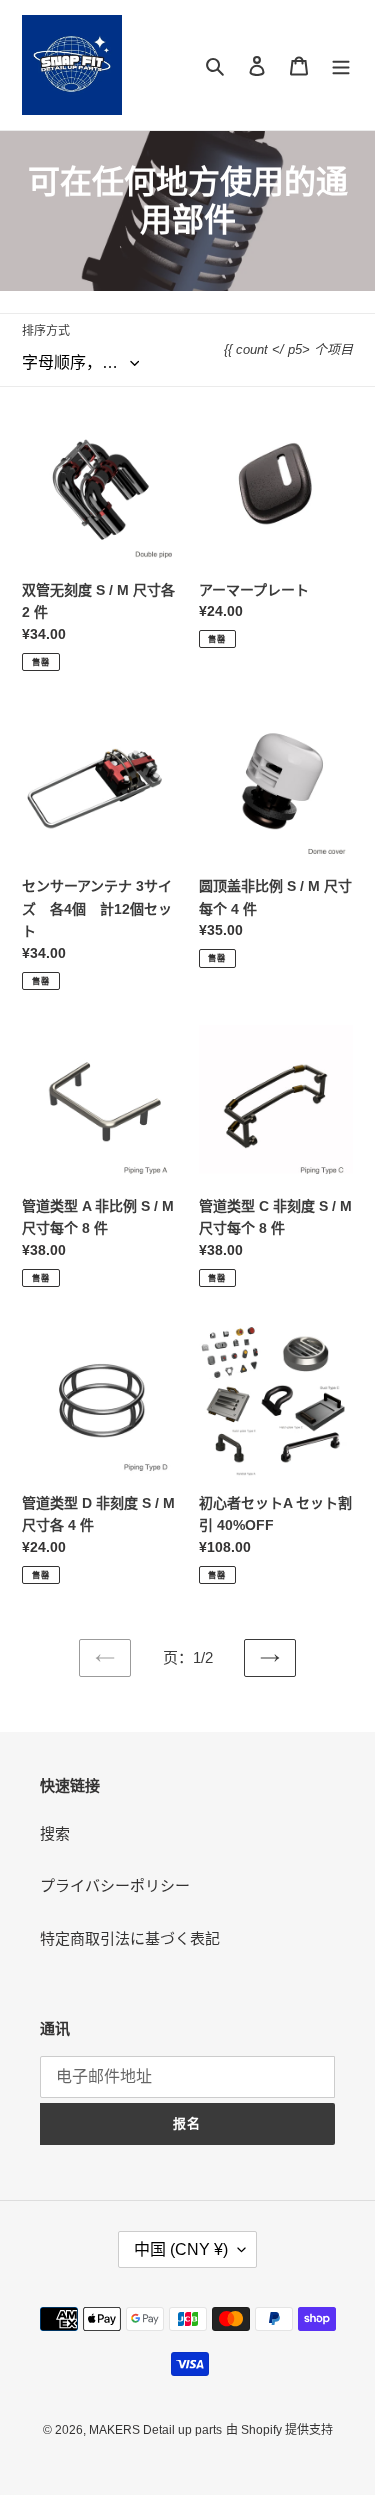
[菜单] (341, 65)
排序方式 (46, 331)
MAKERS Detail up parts (155, 2430)
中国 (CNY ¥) (181, 2249)
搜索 (55, 1833)
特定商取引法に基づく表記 (130, 1938)
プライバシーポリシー (115, 1885)
